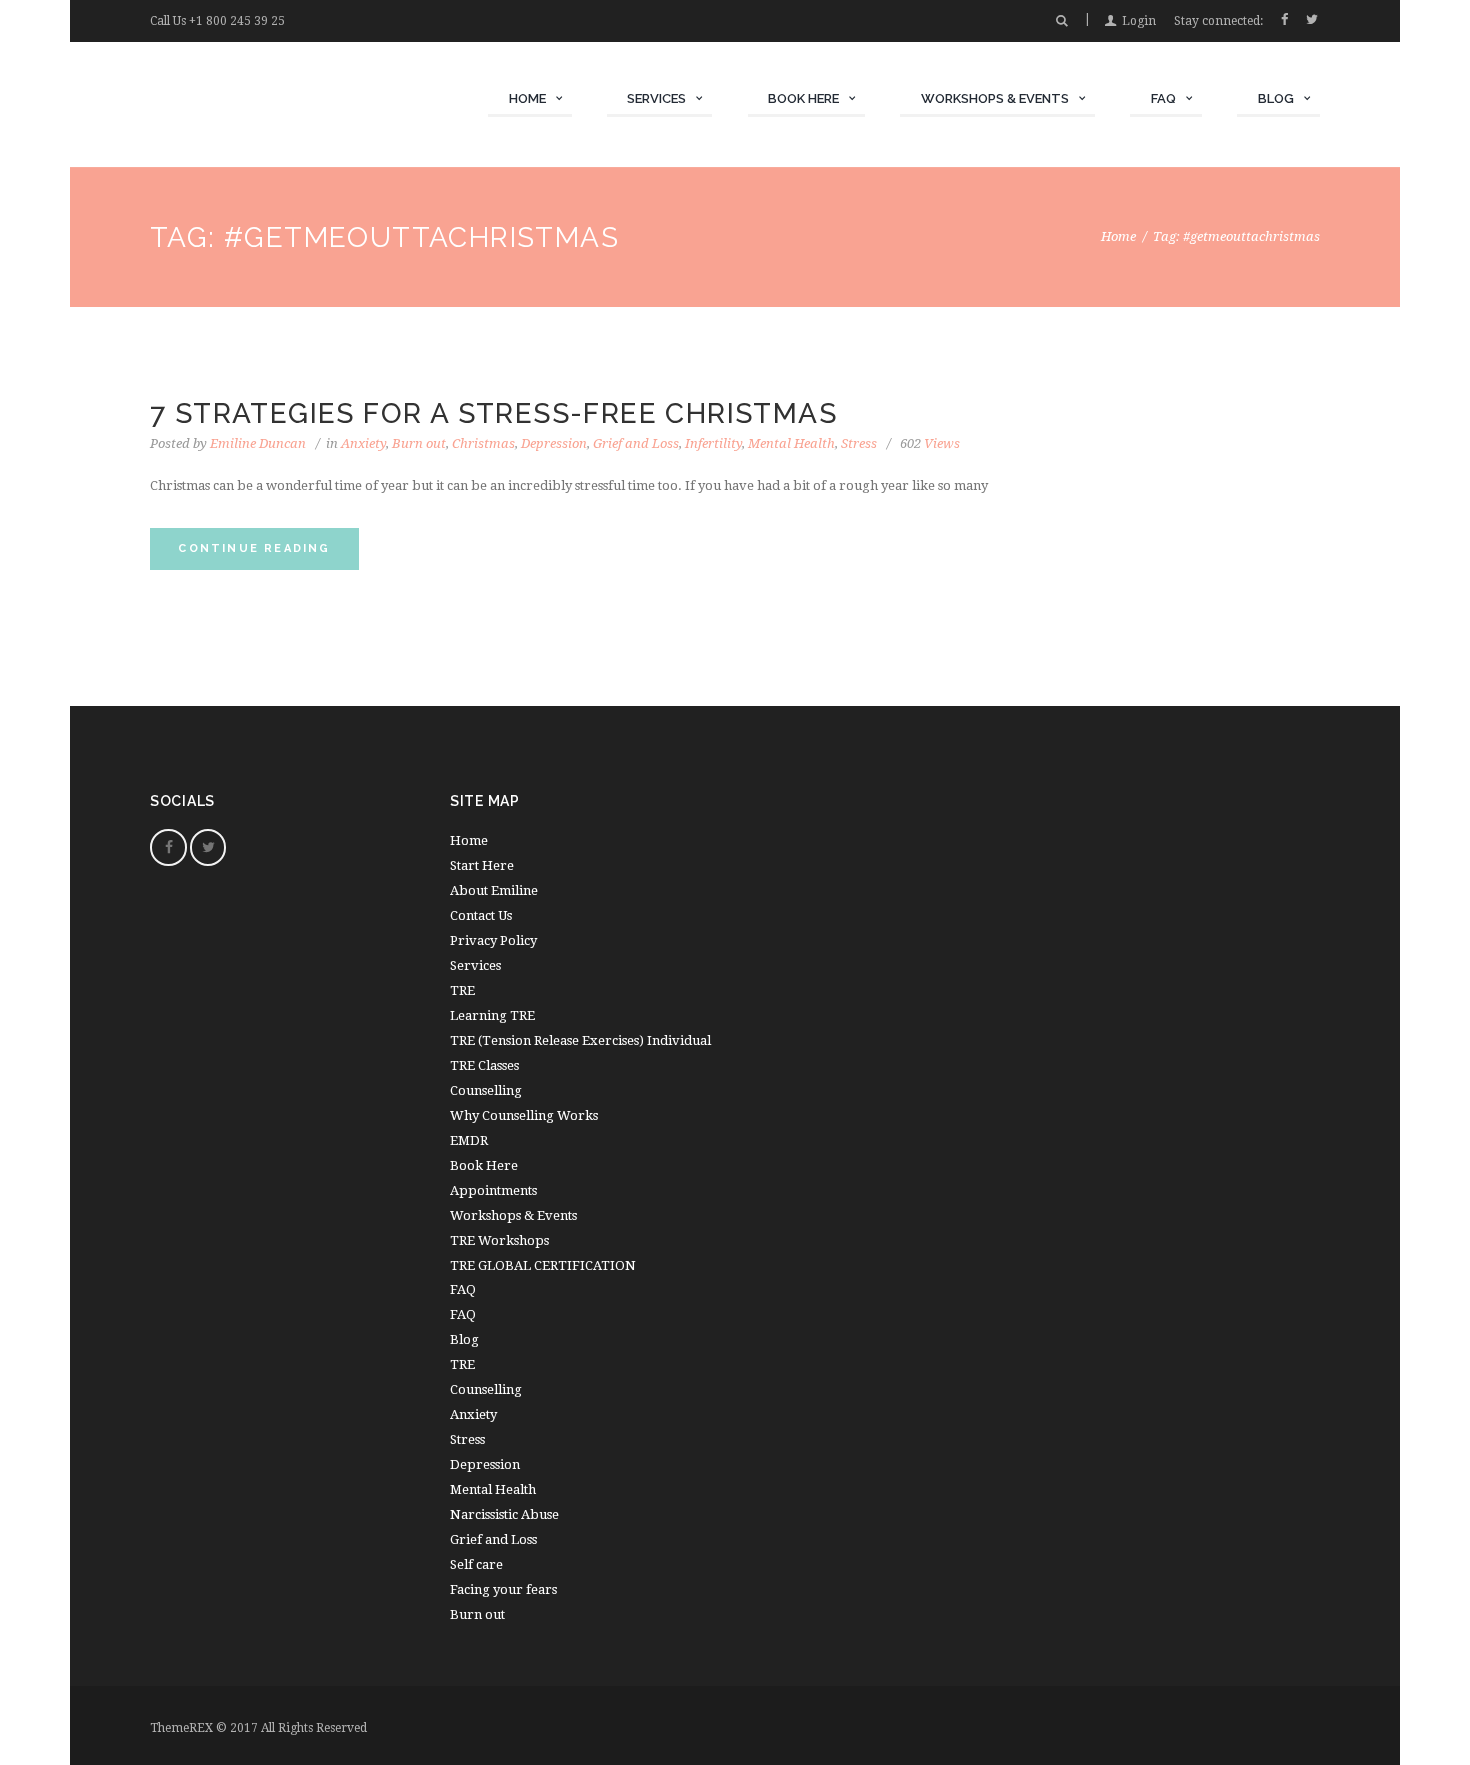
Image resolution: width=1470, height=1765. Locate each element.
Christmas (483, 443)
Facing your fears (503, 1589)
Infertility (713, 443)
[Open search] (1061, 21)
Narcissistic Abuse (504, 1514)
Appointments (493, 1190)
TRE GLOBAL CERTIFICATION (543, 1265)
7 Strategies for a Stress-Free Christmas (493, 413)
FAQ (463, 1314)
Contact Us (481, 915)
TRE (462, 990)
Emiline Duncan (258, 443)
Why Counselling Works (524, 1115)
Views (930, 443)
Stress (859, 443)
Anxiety (363, 443)
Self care (476, 1564)
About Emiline (494, 890)
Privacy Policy (493, 940)
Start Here (482, 865)
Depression (554, 443)
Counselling (486, 1090)
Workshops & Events (513, 1215)
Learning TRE (492, 1015)
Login (1139, 21)
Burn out (419, 443)
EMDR (469, 1140)
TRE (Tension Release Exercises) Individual (580, 1040)
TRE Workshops (499, 1240)
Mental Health (791, 443)
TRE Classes (484, 1065)
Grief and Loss (636, 443)
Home (1118, 236)
